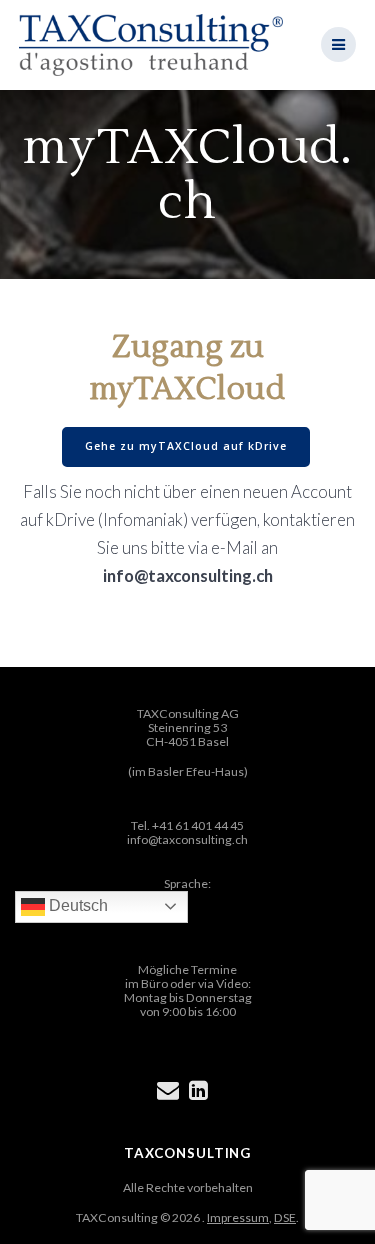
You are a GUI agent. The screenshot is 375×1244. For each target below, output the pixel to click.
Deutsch (76, 905)
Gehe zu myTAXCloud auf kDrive (186, 446)
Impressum (238, 1217)
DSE (285, 1217)
